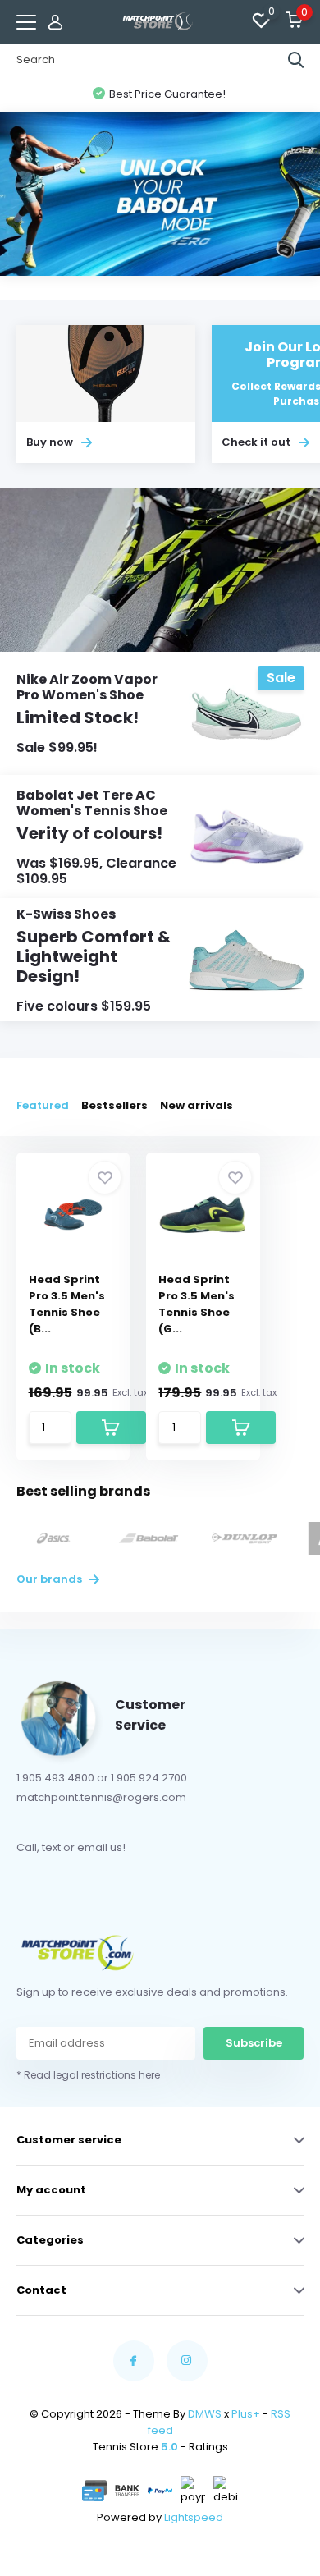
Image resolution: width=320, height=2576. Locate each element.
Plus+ (246, 2414)
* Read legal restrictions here (88, 2075)
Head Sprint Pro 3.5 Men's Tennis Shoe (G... (197, 1304)
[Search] (296, 60)
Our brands (50, 1579)
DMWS (205, 2414)
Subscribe (254, 2043)
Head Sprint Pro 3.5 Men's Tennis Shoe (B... (67, 1304)
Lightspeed (194, 2517)
